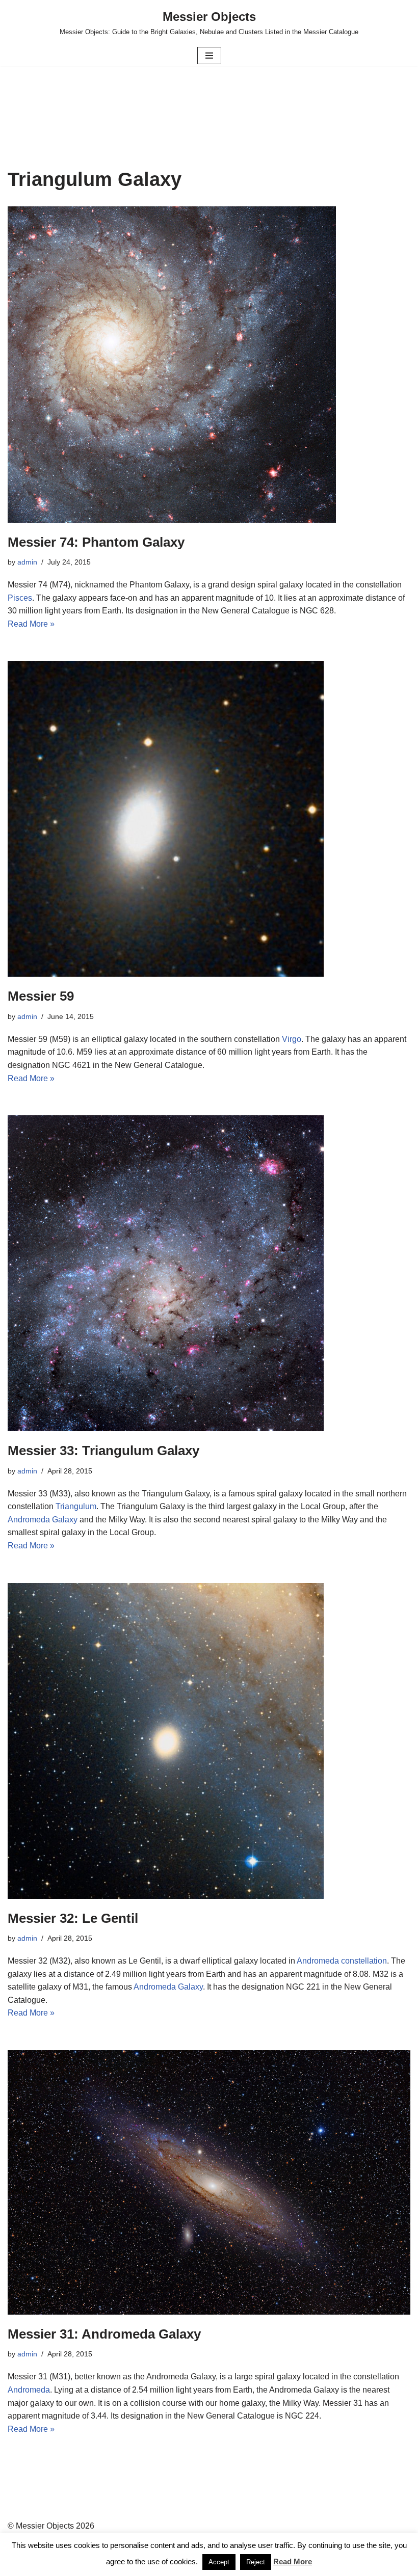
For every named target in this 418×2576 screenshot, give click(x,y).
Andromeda (29, 2390)
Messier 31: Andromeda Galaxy (104, 2334)
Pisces (20, 598)
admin (27, 562)
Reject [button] (256, 2562)
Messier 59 (41, 996)
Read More (293, 2561)
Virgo (292, 1039)
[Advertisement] (209, 93)
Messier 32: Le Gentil (73, 1918)
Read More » (31, 624)
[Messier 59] (209, 819)
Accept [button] (219, 2562)
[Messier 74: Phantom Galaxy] (209, 364)
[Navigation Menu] (209, 56)
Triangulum (76, 1506)
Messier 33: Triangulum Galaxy (103, 1451)
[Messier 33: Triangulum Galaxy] (209, 1273)
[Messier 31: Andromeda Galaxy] (209, 2182)
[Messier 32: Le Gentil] (209, 1741)
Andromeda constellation (342, 1961)
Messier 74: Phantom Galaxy (96, 542)
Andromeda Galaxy (43, 1520)
